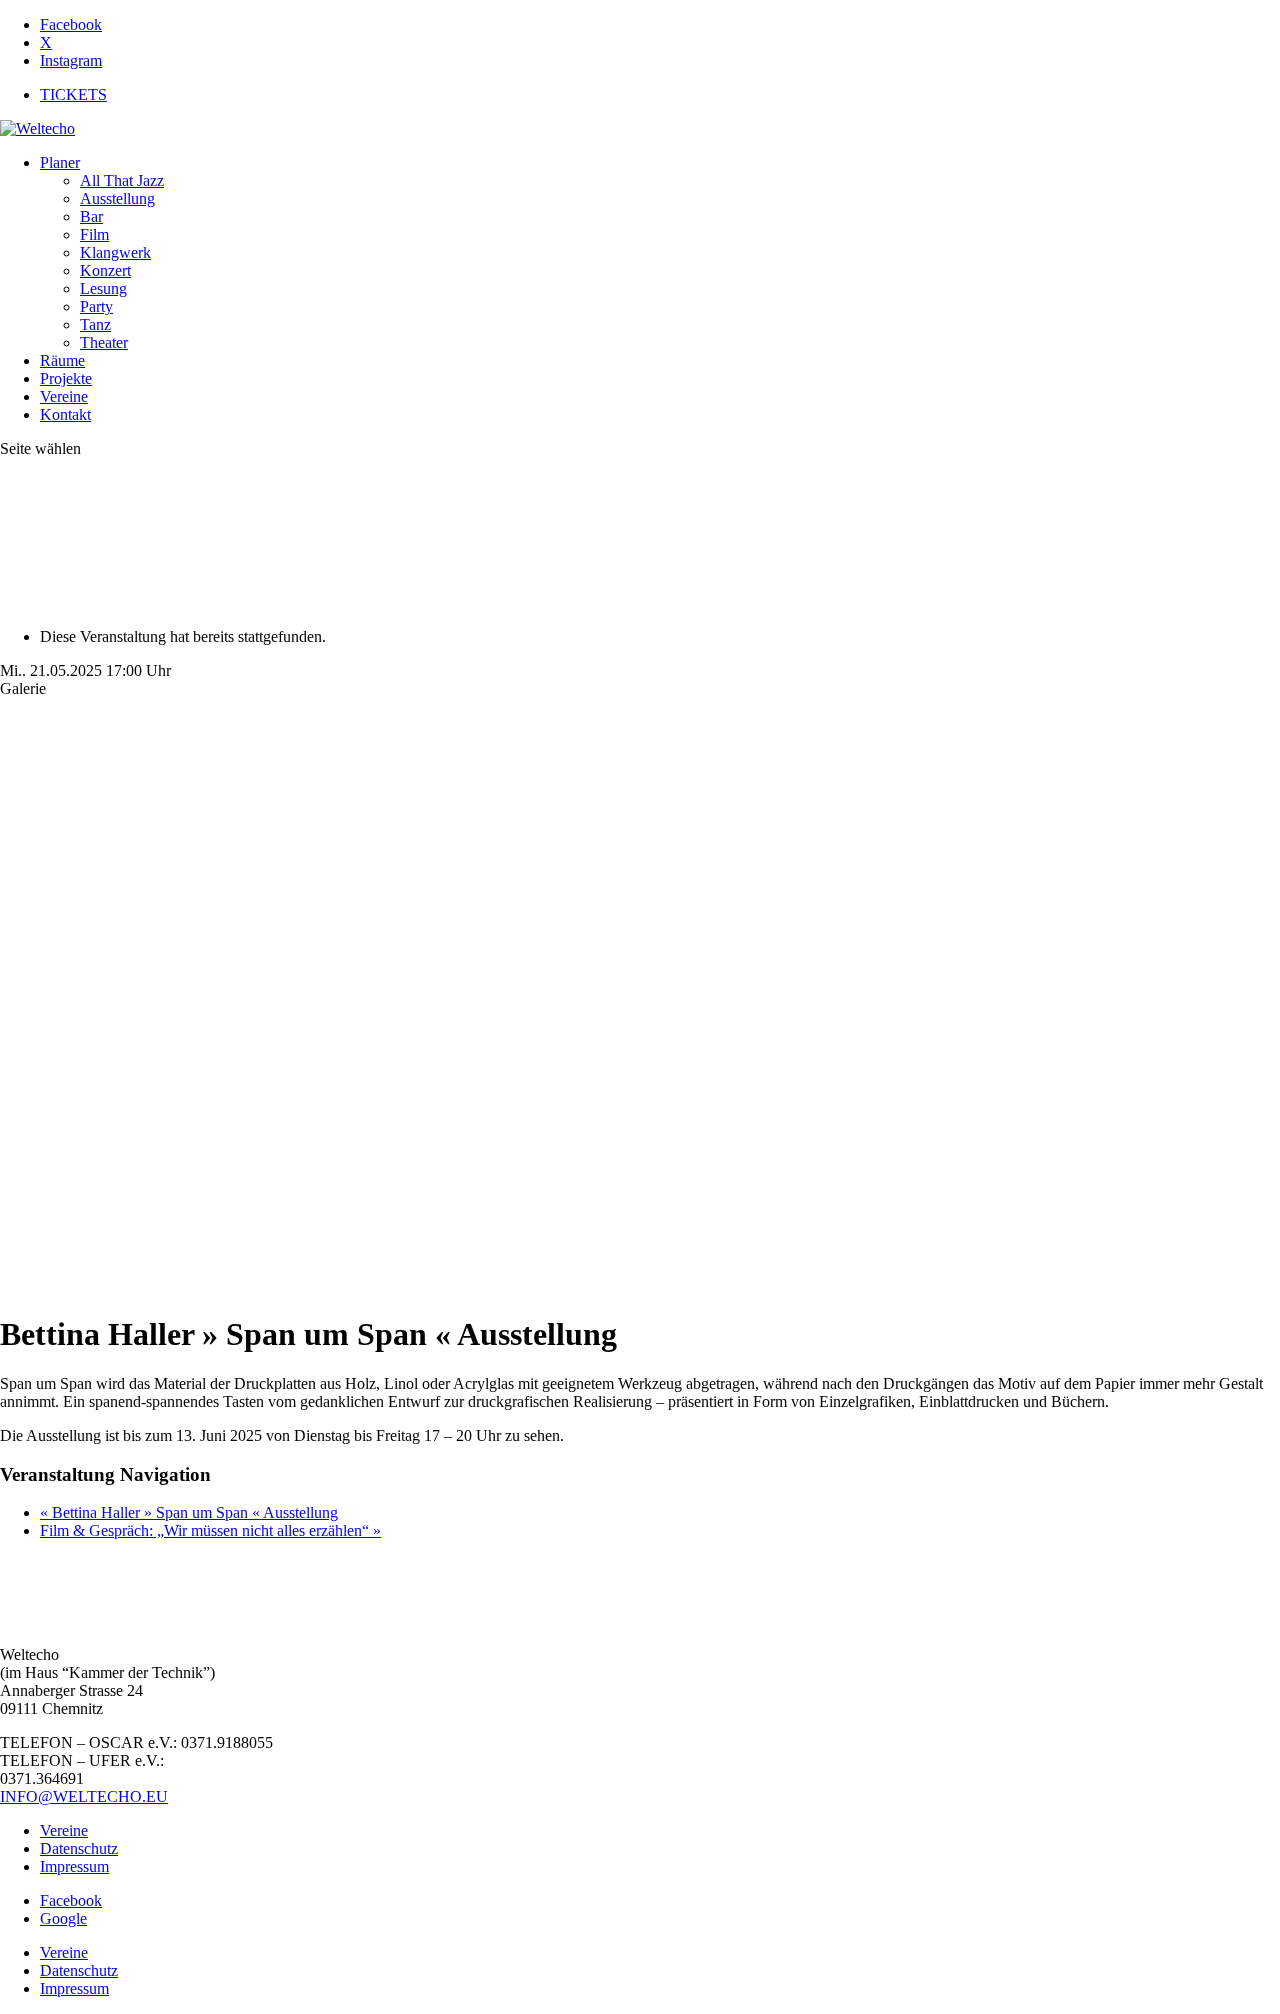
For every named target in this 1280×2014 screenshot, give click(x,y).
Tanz (95, 324)
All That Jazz (122, 180)
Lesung (103, 288)
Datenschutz (79, 1848)
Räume (62, 360)
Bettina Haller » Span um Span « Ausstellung (189, 1512)
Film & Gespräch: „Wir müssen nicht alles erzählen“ (210, 1530)
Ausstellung (117, 198)
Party (96, 306)
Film (94, 234)
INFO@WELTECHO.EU (84, 1796)
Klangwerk (115, 252)
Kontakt (65, 414)
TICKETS (73, 94)
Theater (104, 342)
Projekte (66, 378)
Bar (91, 216)
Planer (60, 162)
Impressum (74, 1866)
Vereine (64, 396)
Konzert (105, 270)
